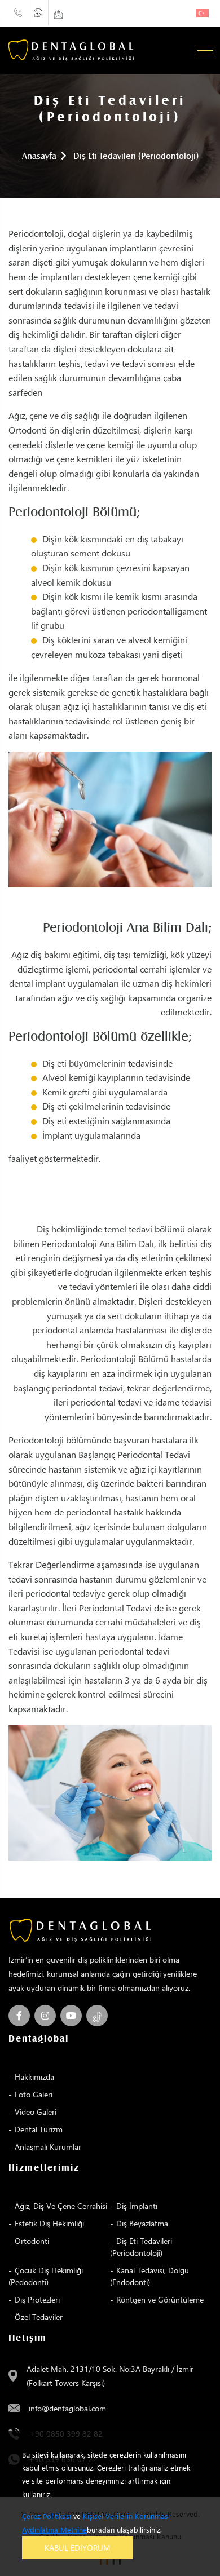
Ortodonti (32, 2241)
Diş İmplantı (137, 2206)
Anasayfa (39, 156)
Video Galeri (36, 2112)
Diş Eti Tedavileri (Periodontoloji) (141, 2247)
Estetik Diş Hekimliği (49, 2223)
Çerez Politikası (47, 2516)
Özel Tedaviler (39, 2317)
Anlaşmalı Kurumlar (48, 2147)
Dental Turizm (39, 2129)
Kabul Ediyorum (78, 2548)
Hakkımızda (34, 2077)
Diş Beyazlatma (142, 2223)
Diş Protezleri (37, 2299)
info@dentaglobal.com (67, 2408)
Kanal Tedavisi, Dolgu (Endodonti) (149, 2276)
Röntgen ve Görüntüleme (160, 2299)
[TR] (203, 13)
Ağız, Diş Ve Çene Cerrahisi (61, 2206)
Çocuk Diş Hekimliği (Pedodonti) (46, 2276)
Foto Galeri (34, 2094)
